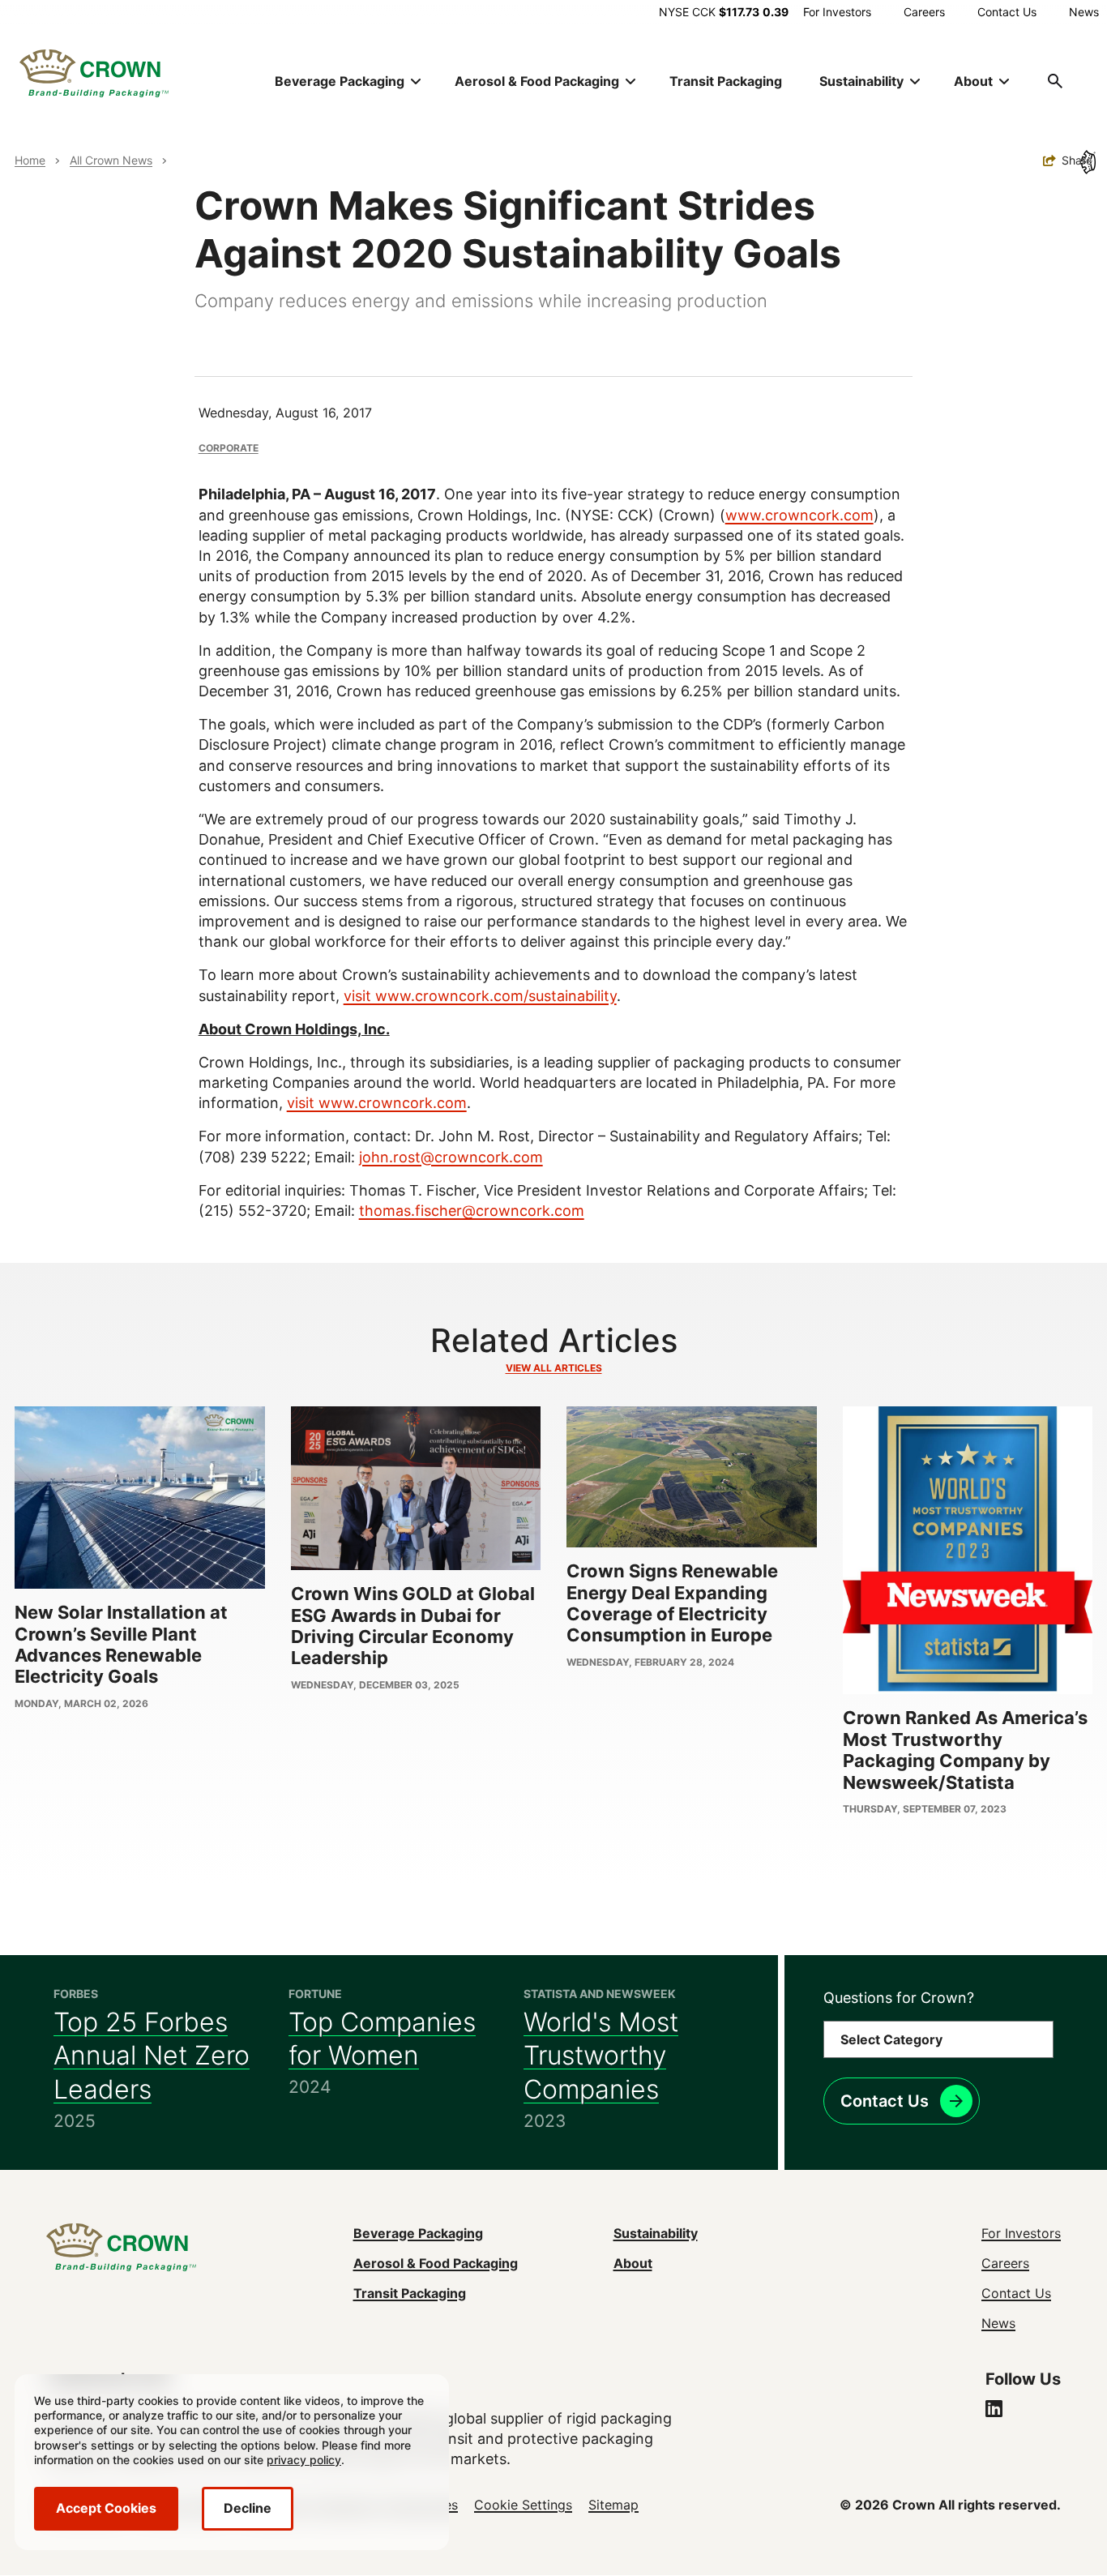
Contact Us (1007, 12)
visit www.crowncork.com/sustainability (480, 996)
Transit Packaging (726, 81)
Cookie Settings (523, 2505)
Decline (248, 2508)
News (1084, 12)
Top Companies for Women (382, 2039)
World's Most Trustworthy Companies (601, 2056)
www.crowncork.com (799, 515)
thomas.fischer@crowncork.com (472, 1211)
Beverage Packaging (418, 2233)
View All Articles (554, 1368)
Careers (924, 12)
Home (30, 160)
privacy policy (304, 2460)
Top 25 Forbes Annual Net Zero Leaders (152, 2056)
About (633, 2263)
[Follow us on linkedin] (994, 2411)
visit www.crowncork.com (377, 1103)
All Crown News (111, 160)
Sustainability (656, 2233)
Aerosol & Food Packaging (436, 2263)
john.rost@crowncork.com (451, 1157)
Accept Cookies (106, 2508)
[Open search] (1055, 81)
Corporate (229, 448)
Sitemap (613, 2505)
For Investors (837, 12)
